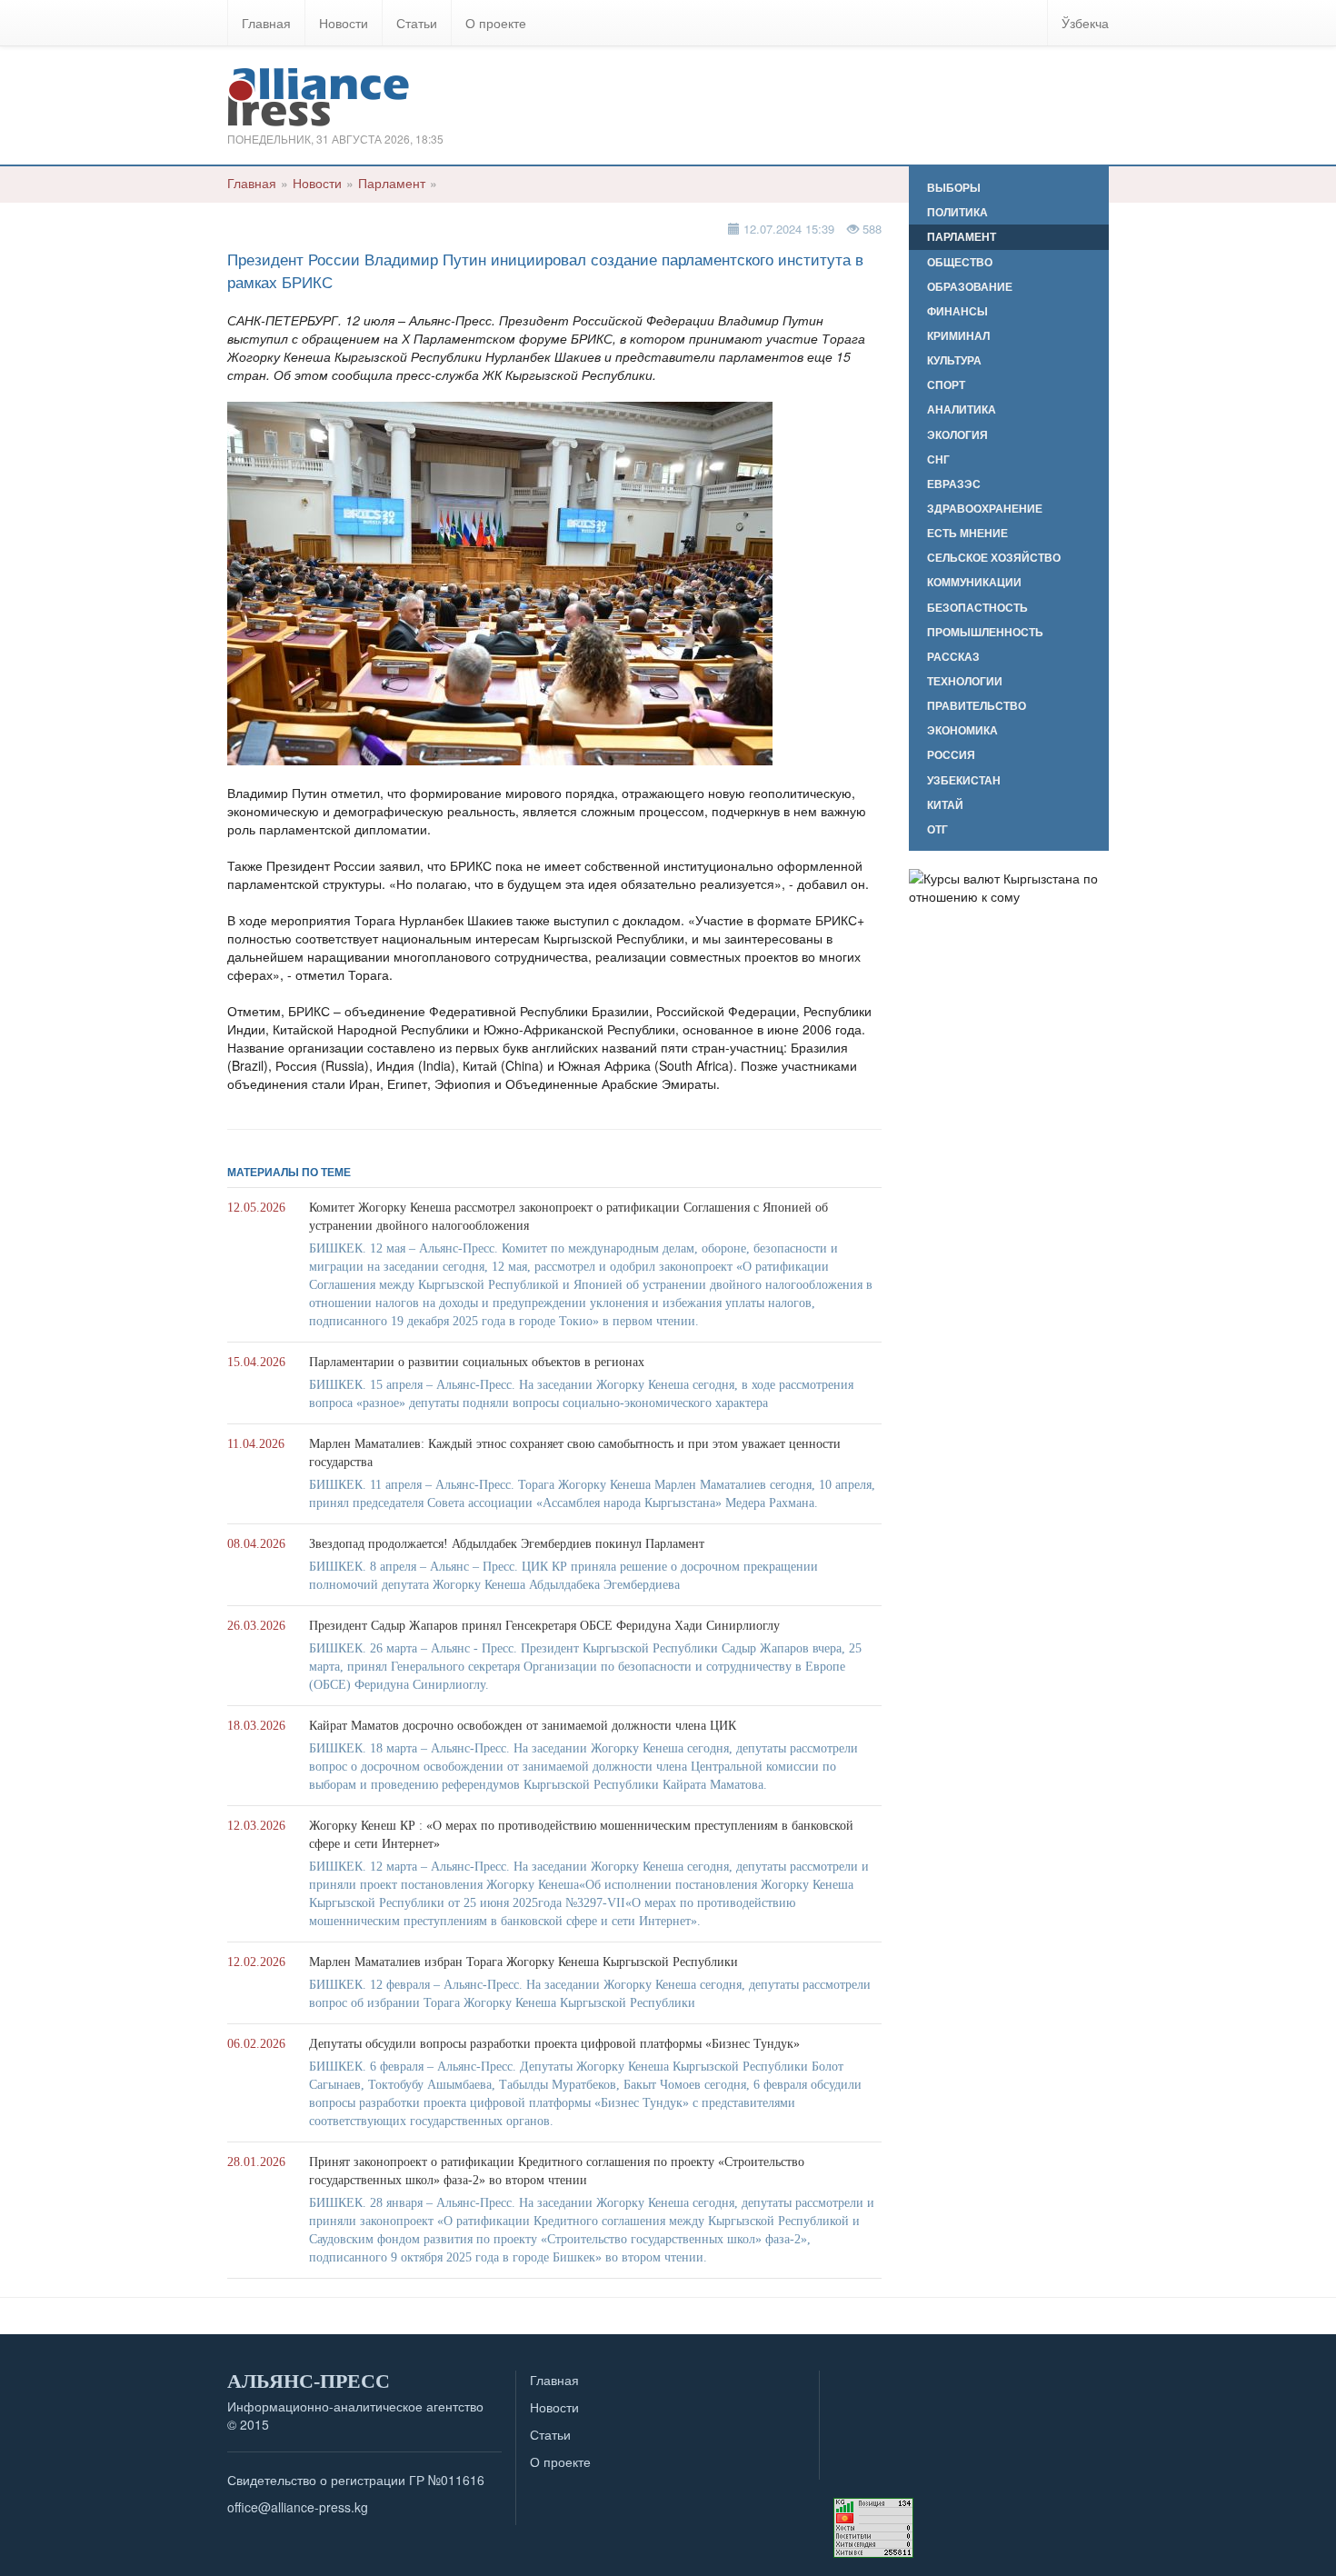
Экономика (962, 730)
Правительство (977, 706)
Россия (951, 755)
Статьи (417, 23)
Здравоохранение (985, 509)
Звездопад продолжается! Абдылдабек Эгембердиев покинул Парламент (507, 1544)
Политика (957, 212)
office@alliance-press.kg (298, 2507)
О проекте (496, 23)
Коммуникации (974, 582)
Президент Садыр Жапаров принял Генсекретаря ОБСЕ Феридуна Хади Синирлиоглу (544, 1626)
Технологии (965, 681)
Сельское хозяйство (994, 558)
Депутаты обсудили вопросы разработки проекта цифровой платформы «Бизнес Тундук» (554, 2044)
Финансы (957, 311)
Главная (266, 23)
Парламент (392, 183)
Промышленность (985, 632)
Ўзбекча (1085, 23)
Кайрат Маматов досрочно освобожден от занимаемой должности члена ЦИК (523, 1726)
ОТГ (937, 829)
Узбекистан (964, 780)
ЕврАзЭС (954, 484)
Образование (970, 287)
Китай (945, 805)
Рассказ (953, 657)
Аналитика (962, 409)
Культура (954, 360)
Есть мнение (967, 533)
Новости (344, 23)
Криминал (958, 336)
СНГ (938, 459)
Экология (957, 435)
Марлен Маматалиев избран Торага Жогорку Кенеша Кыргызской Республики (523, 1962)
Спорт (946, 385)
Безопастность (977, 608)
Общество (960, 262)
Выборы (954, 188)
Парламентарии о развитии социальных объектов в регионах (477, 1362)
